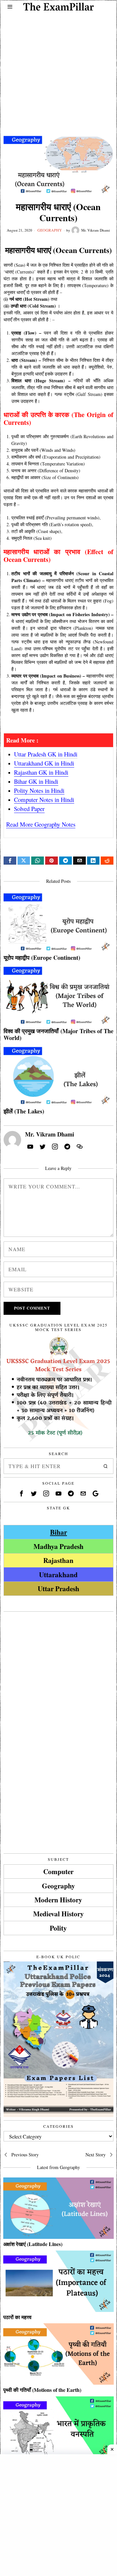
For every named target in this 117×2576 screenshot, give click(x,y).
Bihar (58, 1532)
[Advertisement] (58, 69)
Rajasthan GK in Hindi (41, 772)
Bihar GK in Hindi (36, 781)
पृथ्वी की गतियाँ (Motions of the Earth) (42, 2390)
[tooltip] (10, 861)
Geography (50, 230)
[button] (106, 1466)
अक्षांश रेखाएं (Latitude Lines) (33, 2244)
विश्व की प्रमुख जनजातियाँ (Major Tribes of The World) (58, 1035)
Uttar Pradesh (58, 1588)
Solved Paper (29, 809)
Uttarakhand (58, 1574)
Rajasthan (58, 1560)
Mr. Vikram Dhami (96, 230)
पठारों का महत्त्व (17, 2317)
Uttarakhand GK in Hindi (44, 763)
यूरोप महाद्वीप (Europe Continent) (42, 958)
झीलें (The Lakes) (24, 1111)
